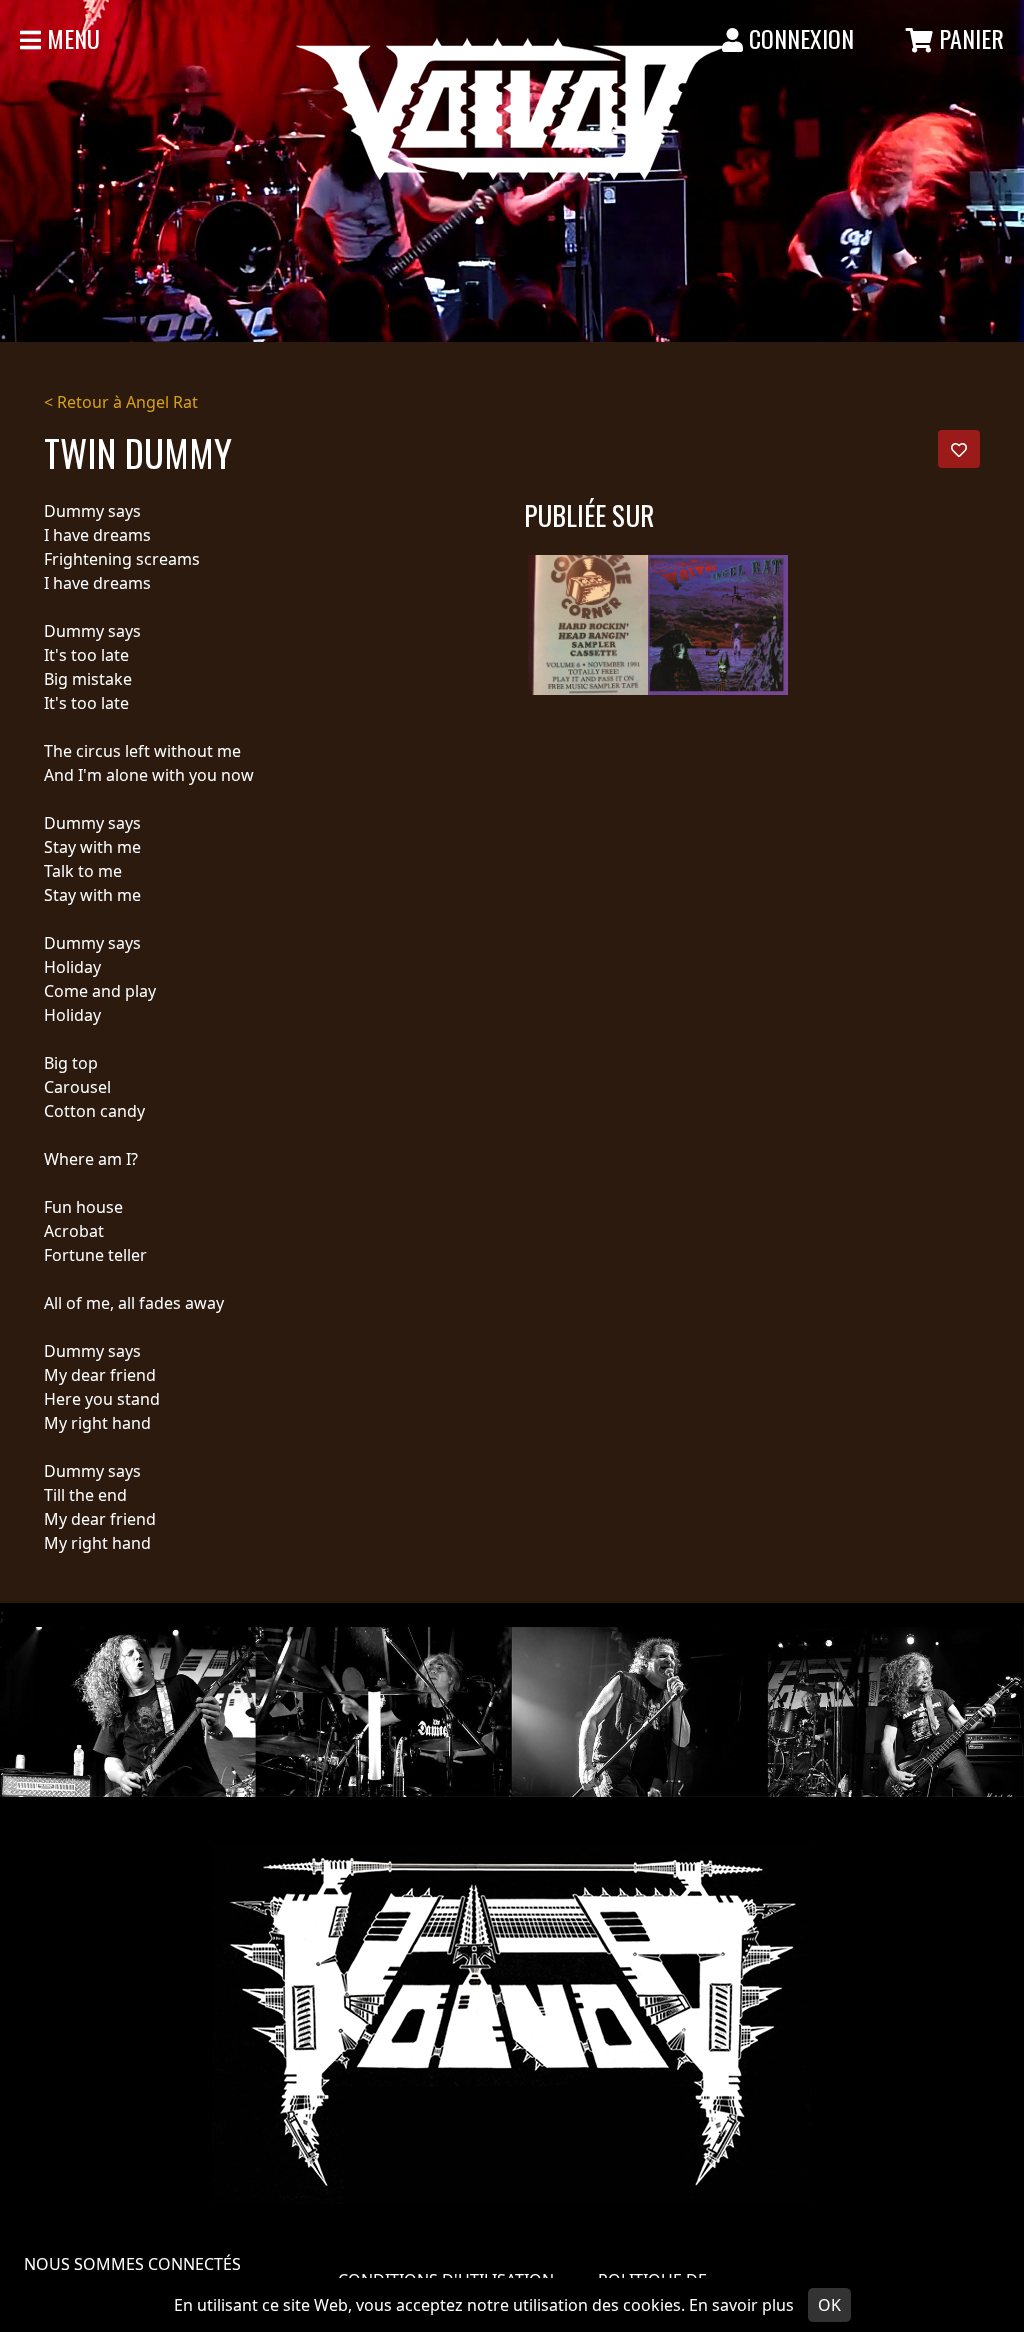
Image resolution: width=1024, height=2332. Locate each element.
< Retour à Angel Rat (121, 402)
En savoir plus (741, 2305)
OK (829, 2305)
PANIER (968, 38)
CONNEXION (798, 38)
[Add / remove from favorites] (959, 449)
